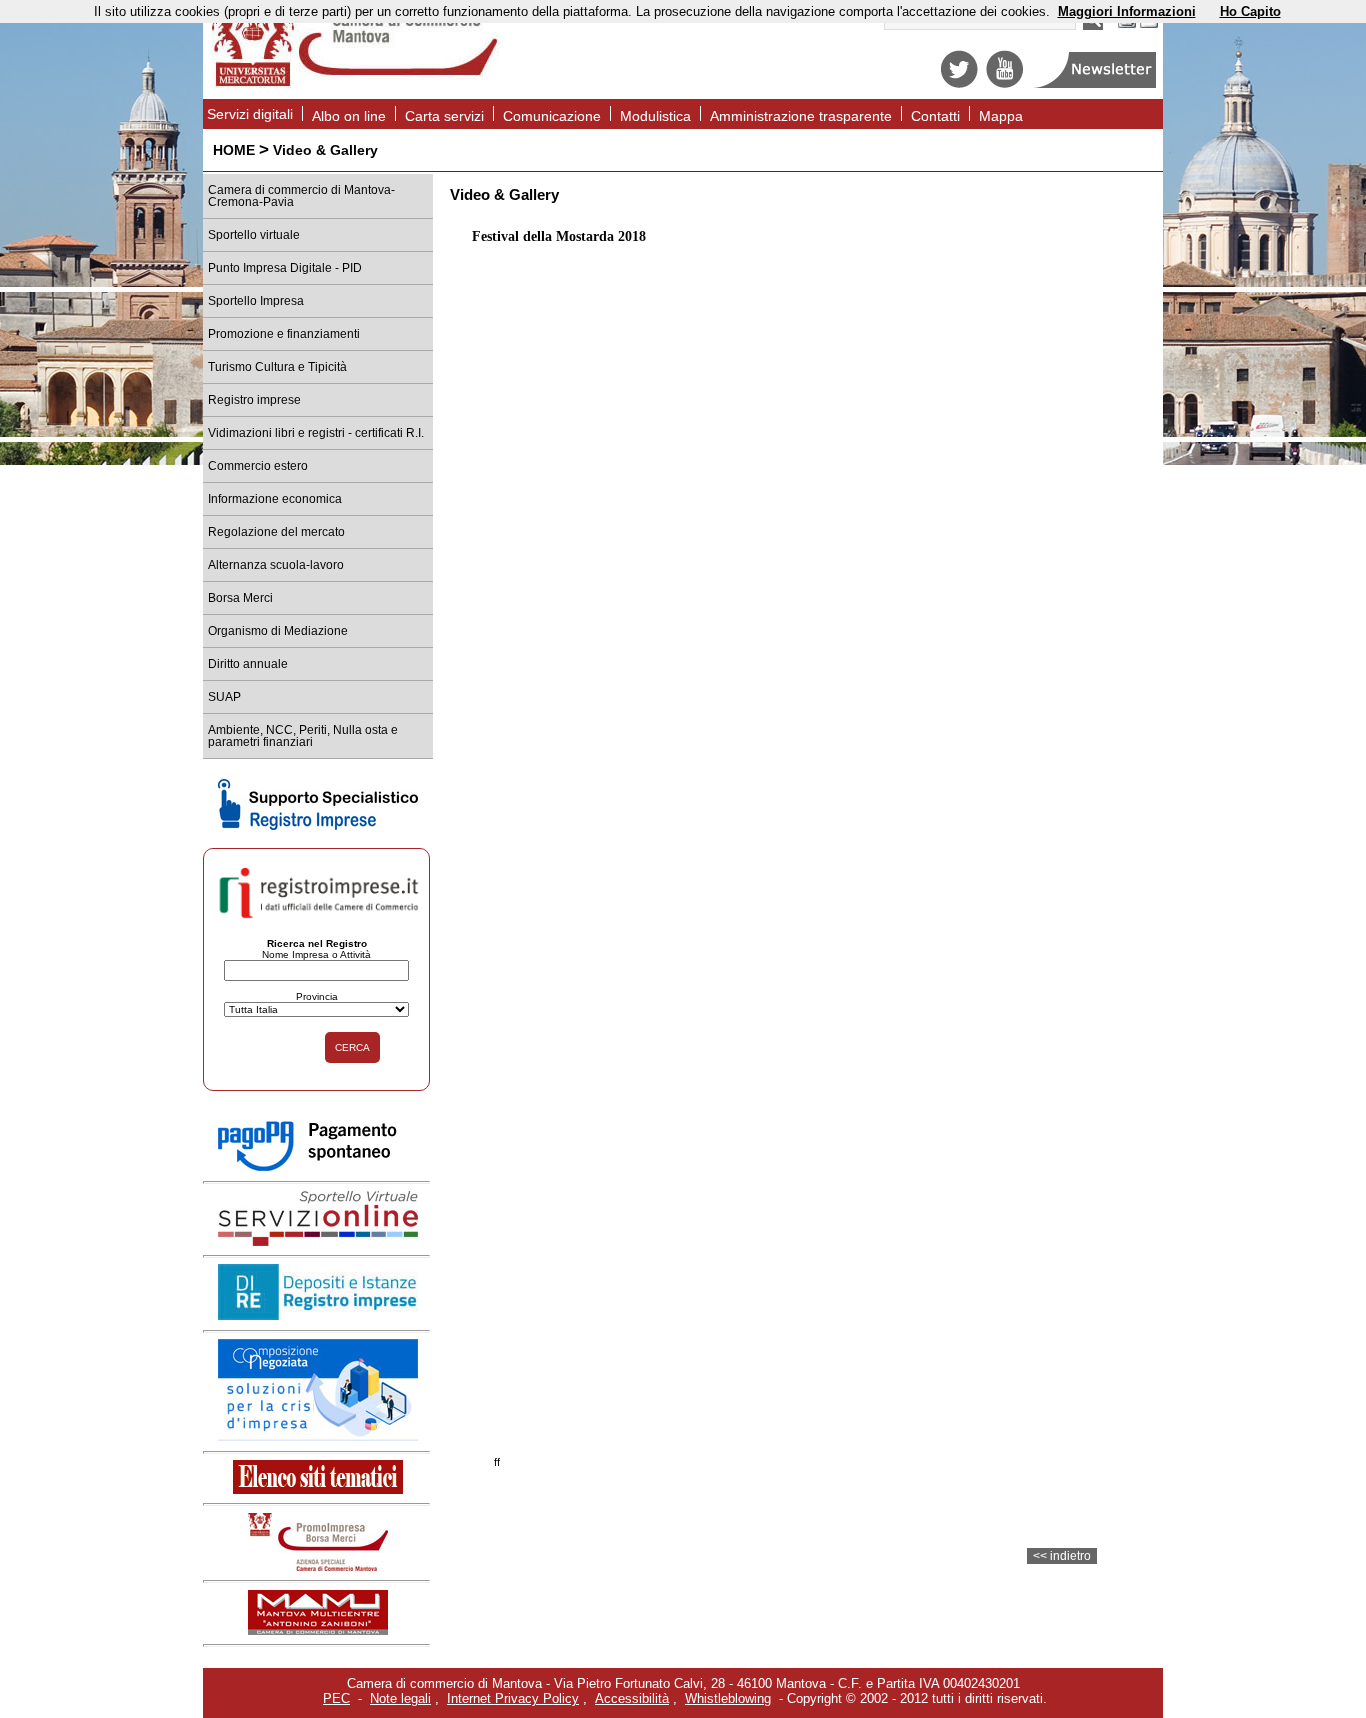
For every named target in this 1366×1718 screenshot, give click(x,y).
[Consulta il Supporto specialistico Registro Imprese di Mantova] (318, 825)
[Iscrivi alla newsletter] (1096, 83)
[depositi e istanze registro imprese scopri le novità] (318, 1315)
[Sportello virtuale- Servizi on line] (318, 1241)
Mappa (1001, 116)
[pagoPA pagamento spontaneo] (318, 1167)
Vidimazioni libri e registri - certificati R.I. (316, 433)
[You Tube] (1004, 83)
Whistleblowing (728, 1698)
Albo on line (349, 116)
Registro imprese (254, 400)
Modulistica (655, 116)
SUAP (224, 697)
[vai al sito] (318, 1630)
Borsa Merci (240, 598)
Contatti (935, 116)
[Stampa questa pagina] (1127, 25)
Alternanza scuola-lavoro (276, 565)
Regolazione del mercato (276, 532)
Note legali (400, 1698)
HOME (234, 150)
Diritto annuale (248, 664)
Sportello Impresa (256, 301)
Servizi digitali (250, 114)
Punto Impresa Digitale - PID (285, 268)
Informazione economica (275, 499)
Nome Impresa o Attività (316, 954)
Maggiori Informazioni (1127, 11)
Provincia (317, 996)
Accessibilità (632, 1698)
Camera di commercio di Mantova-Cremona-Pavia (301, 196)
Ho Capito (1250, 11)
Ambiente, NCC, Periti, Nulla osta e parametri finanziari (303, 736)
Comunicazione (552, 116)
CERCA (352, 1047)
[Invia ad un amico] (1149, 25)
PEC (336, 1698)
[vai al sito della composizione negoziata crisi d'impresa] (318, 1436)
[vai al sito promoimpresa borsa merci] (318, 1566)
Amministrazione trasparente (801, 116)
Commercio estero (258, 466)
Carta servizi (444, 116)
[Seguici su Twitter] (959, 83)
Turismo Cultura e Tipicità (277, 367)
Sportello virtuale (254, 235)
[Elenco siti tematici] (318, 1489)
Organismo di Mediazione (278, 631)
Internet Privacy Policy (513, 1698)
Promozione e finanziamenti (284, 334)
